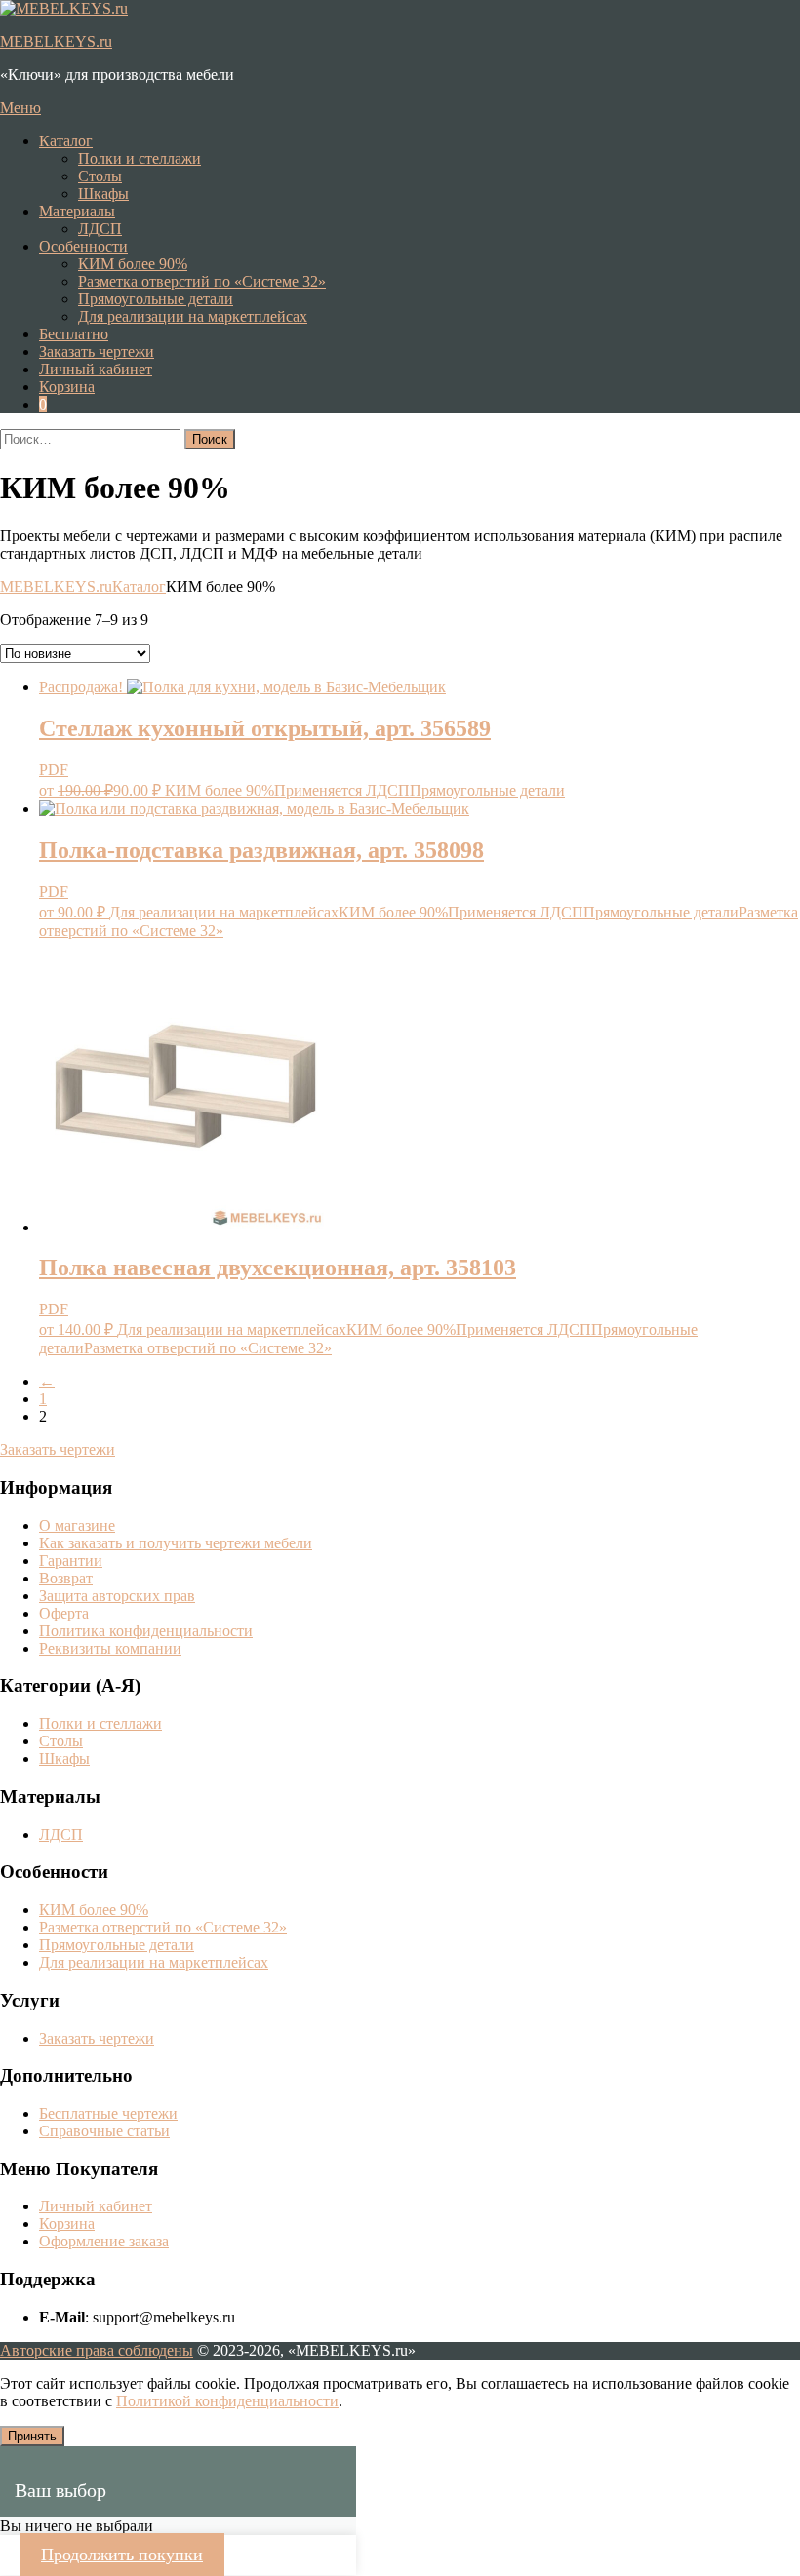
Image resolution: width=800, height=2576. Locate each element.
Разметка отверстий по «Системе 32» (202, 281)
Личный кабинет (96, 2206)
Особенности (83, 246)
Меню (20, 108)
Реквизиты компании (110, 1648)
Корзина (67, 2224)
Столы (100, 176)
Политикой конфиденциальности (227, 2401)
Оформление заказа (104, 2241)
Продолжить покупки (122, 2555)
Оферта (64, 1613)
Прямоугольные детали (156, 299)
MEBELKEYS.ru (56, 41)
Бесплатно (74, 334)
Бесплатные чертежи (108, 2113)
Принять (32, 2436)
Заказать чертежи (58, 1449)
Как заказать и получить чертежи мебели (176, 1543)
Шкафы (103, 194)
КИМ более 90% (133, 264)
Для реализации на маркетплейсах (193, 316)
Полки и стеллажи (140, 158)
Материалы (77, 211)
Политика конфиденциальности (146, 1631)
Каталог (66, 141)
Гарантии (71, 1561)
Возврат (66, 1578)
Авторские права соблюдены (97, 2350)
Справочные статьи (104, 2131)
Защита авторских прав (117, 1596)
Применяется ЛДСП (342, 790)
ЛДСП (100, 229)
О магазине (77, 1525)
